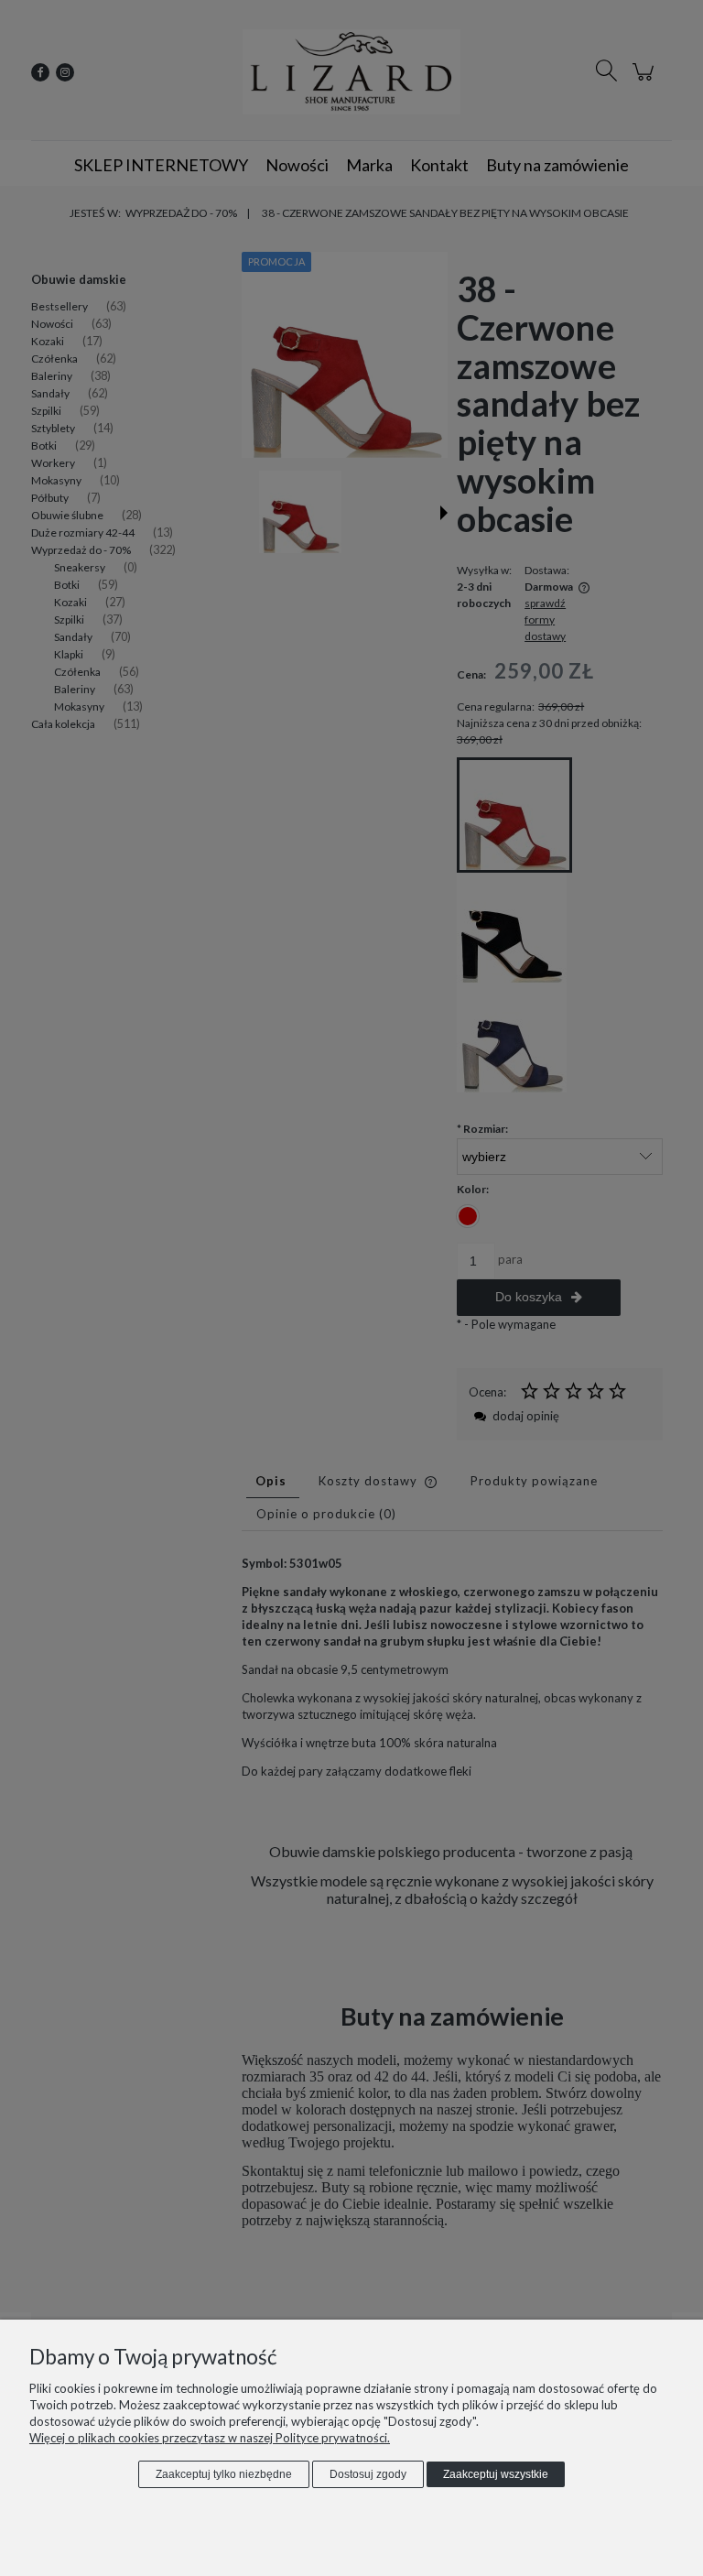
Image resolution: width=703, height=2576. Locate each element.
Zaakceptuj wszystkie (496, 2474)
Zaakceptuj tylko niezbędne (224, 2474)
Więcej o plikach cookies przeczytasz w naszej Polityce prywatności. (210, 2438)
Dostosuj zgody (368, 2474)
